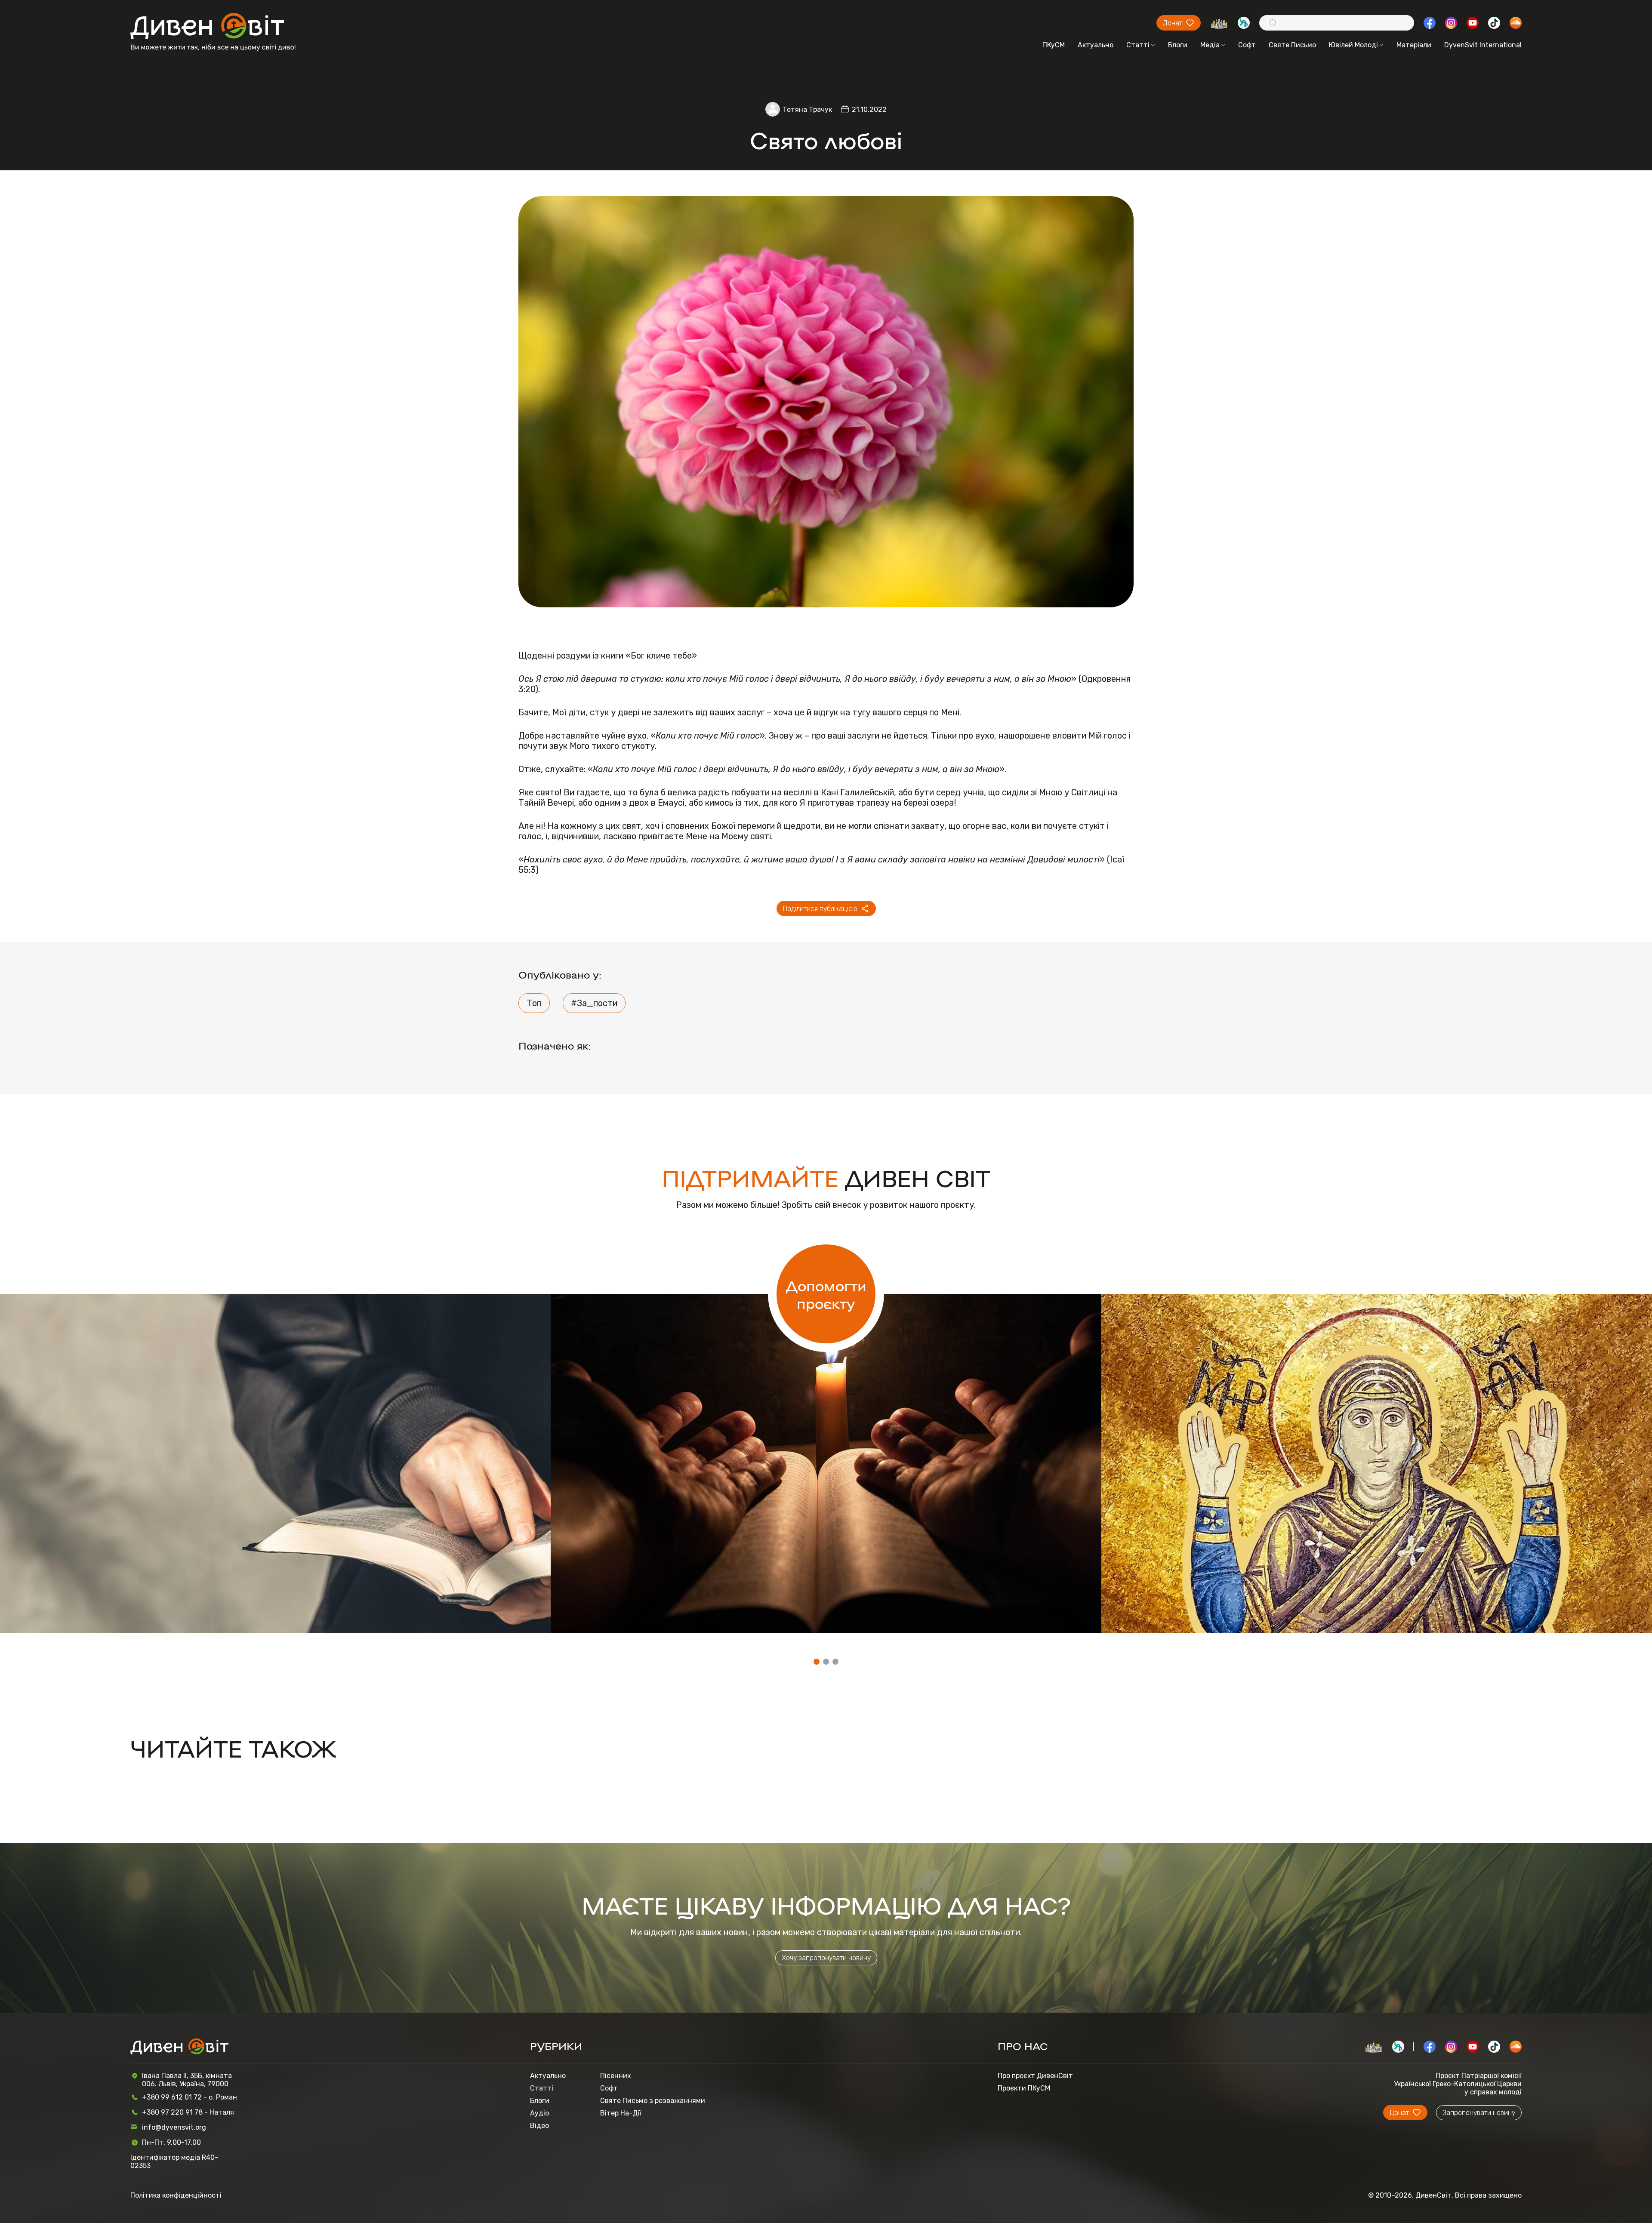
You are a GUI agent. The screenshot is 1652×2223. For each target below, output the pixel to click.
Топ (534, 1003)
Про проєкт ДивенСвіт (1035, 2076)
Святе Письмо (1292, 45)
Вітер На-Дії (621, 2113)
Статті (1138, 45)
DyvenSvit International (1483, 45)
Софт (1247, 45)
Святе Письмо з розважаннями (653, 2101)
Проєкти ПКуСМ (1024, 2088)
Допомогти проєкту (826, 1294)
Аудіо (539, 2113)
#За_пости (594, 1003)
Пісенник (615, 2076)
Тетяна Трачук (807, 109)
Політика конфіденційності (176, 2195)
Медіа (1210, 45)
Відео (539, 2126)
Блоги (1178, 45)
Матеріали (1414, 45)
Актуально (1096, 45)
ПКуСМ (1054, 45)
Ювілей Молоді (1353, 45)
